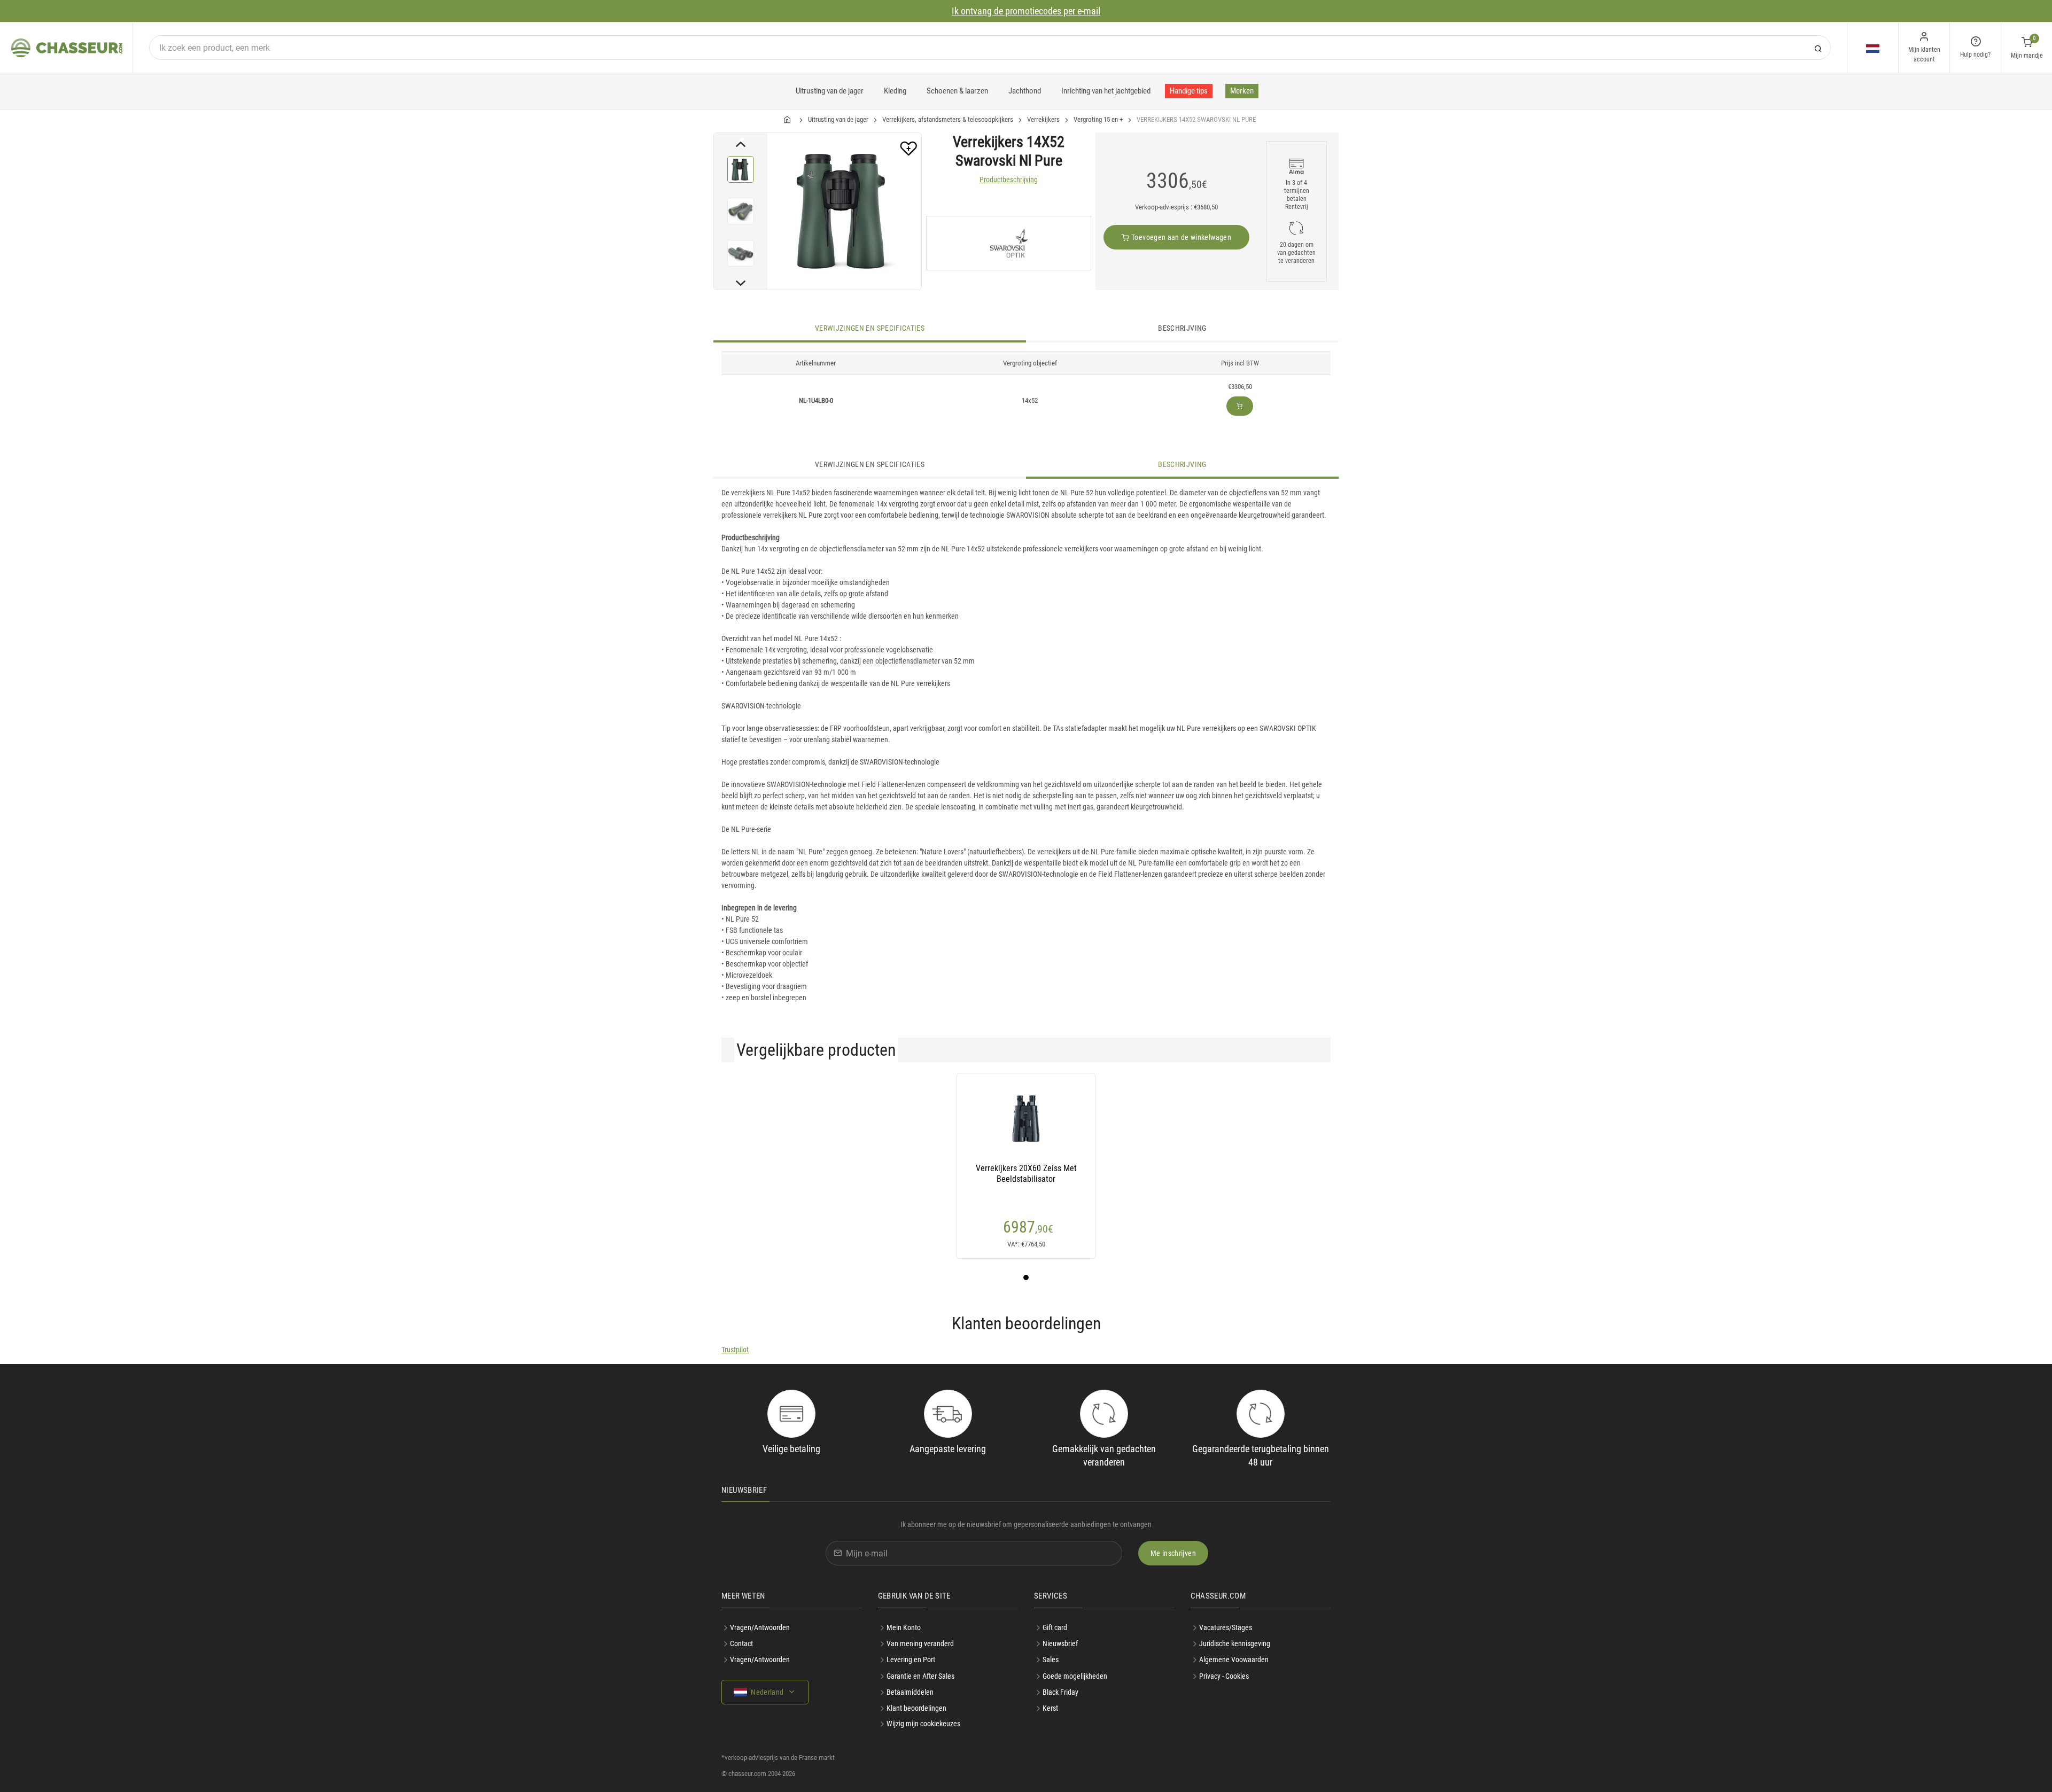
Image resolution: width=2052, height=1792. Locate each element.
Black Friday (1060, 1692)
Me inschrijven (1173, 1553)
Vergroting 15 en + (1098, 119)
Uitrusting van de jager (830, 91)
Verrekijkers (1043, 119)
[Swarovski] (1009, 243)
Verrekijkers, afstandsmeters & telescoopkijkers (948, 119)
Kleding (895, 91)
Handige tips (1189, 91)
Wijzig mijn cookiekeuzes (923, 1724)
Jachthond (1025, 91)
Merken (1242, 91)
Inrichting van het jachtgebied (1106, 91)
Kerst (1050, 1708)
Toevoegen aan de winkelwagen (1180, 237)
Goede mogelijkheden (1075, 1676)
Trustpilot (735, 1350)
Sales (1051, 1659)
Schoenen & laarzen (957, 91)
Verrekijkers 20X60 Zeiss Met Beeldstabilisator (1026, 1174)
